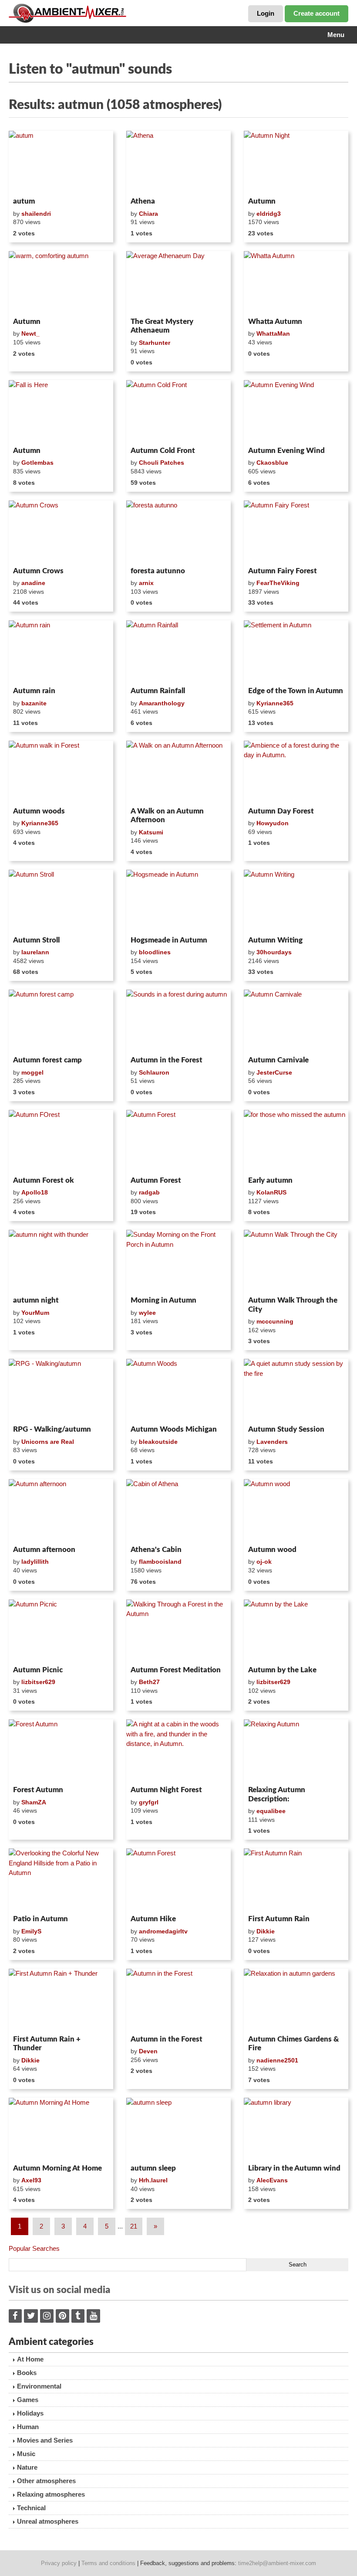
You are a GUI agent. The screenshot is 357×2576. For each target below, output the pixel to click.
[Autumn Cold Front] (178, 412)
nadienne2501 (277, 2060)
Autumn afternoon (44, 1550)
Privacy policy (59, 2563)
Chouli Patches (162, 463)
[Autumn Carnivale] (296, 1021)
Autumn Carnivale (278, 1060)
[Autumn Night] (296, 162)
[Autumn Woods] (178, 1390)
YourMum (35, 1313)
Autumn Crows (38, 571)
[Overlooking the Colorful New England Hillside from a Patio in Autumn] (61, 1880)
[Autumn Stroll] (61, 901)
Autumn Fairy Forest (283, 571)
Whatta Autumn (275, 322)
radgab (149, 1192)
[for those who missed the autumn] (296, 1141)
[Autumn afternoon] (61, 1511)
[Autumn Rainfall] (178, 652)
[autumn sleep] (178, 2129)
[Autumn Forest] (178, 1141)
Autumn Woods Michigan (174, 1429)
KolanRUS (271, 1192)
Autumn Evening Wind (286, 451)
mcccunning (275, 1321)
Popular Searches (34, 2248)
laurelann (35, 952)
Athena (143, 201)
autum (24, 201)
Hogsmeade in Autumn (169, 940)
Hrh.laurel (153, 2180)
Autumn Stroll (36, 940)
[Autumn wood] (296, 1511)
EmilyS (31, 1931)
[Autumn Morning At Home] (61, 2129)
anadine (33, 583)
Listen (30, 182)
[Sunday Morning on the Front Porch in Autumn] (178, 1261)
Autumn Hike (153, 1919)
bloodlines (155, 952)
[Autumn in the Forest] (178, 2000)
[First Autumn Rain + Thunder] (61, 2000)
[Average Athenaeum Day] (178, 282)
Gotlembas (37, 463)
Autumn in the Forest (167, 1060)
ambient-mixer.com (74, 13)
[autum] (61, 162)
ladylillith (35, 1562)
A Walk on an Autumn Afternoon (167, 815)
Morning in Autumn (163, 1300)
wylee (147, 1313)
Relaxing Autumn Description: (277, 1794)
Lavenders (272, 1442)
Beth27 (149, 1682)
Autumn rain (34, 691)
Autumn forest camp (47, 1060)
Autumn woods (39, 811)
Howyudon (273, 823)
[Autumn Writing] (296, 901)
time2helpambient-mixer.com (277, 2563)
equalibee (271, 1811)
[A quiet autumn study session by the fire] (296, 1390)
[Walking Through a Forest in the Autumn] (178, 1631)
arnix (146, 583)
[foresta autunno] (178, 532)
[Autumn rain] (61, 652)
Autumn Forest (156, 1180)
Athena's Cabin (156, 1550)
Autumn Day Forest (281, 811)
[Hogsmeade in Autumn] (178, 901)
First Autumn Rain (279, 1919)
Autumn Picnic (38, 1670)
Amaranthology (162, 703)
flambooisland (160, 1562)
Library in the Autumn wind (294, 2168)
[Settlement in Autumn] (296, 652)
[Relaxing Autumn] (296, 1751)
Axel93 (31, 2180)
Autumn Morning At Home (57, 2168)
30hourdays (274, 952)
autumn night (36, 1300)
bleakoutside (158, 1442)
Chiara (148, 214)
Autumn (262, 201)
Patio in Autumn (40, 1919)
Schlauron (154, 1072)
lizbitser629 (38, 1682)
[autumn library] (296, 2129)
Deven (148, 2051)
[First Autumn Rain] (296, 1880)
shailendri (36, 214)
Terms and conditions (108, 2563)
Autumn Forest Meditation (176, 1670)
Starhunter (155, 343)
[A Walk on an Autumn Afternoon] (178, 772)
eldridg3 (269, 214)
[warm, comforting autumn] (61, 282)
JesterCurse (274, 1072)
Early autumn (270, 1180)
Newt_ (30, 333)
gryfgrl (149, 1802)
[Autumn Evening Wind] (296, 412)
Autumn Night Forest (166, 1790)
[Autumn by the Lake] (296, 1631)
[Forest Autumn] (61, 1751)
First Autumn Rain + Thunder (47, 2043)
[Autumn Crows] (61, 532)
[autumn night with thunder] (61, 1261)
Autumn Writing (275, 940)
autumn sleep (153, 2168)
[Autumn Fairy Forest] (296, 532)
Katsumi (151, 832)
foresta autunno (158, 571)
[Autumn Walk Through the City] (296, 1261)
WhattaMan (273, 333)
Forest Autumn (38, 1790)
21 (134, 2226)
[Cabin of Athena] (178, 1511)
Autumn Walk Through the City (293, 1305)
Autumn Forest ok (44, 1180)
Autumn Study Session (286, 1429)
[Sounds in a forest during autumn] (178, 1021)
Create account (317, 13)
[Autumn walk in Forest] (61, 772)
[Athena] (178, 162)
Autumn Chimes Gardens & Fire (293, 2043)
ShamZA (34, 1802)
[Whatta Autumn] (296, 282)
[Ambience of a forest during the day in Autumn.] (296, 772)
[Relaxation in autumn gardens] (296, 2000)
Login (266, 13)
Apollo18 (35, 1192)
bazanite (34, 703)
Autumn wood (272, 1550)
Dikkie (266, 1931)
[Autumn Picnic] (61, 1631)
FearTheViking (278, 583)
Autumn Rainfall (158, 691)
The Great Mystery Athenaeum (162, 326)
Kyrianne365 (275, 703)
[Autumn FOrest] (61, 1141)
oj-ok (264, 1562)
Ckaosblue (272, 463)
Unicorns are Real (48, 1442)
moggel (32, 1072)
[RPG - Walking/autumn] (61, 1390)
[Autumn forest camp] (61, 1021)
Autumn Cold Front (163, 451)
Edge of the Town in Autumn (296, 691)
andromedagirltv (163, 1931)
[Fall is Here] (61, 412)
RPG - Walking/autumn (52, 1429)
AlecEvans (272, 2180)
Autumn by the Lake (282, 1670)
